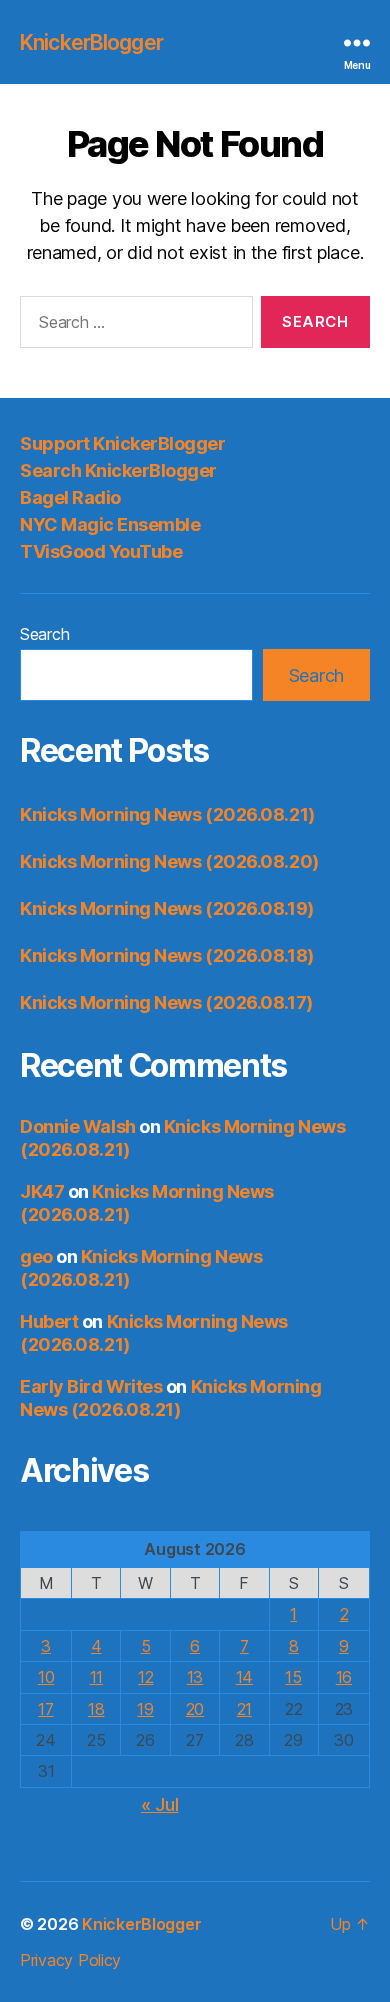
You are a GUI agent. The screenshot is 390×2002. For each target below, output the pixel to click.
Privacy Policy (70, 1960)
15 (293, 1677)
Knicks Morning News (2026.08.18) (167, 955)
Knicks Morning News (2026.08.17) (166, 1002)
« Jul (160, 1804)
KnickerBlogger (91, 42)
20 (195, 1709)
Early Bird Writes (91, 1386)
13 (195, 1677)
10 (46, 1677)
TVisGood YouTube (101, 551)
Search (44, 634)
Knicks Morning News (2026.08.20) (169, 861)
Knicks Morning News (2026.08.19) (167, 908)
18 (96, 1709)
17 (45, 1709)
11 (96, 1677)
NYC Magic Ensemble (110, 524)
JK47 (42, 1191)
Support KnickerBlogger (122, 443)
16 (344, 1677)
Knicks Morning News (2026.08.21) (167, 814)
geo (36, 1256)
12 (145, 1677)
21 (244, 1709)
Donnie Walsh (78, 1126)
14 (244, 1677)
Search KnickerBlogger (118, 470)
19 (145, 1709)
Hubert (49, 1321)
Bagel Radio (70, 497)
